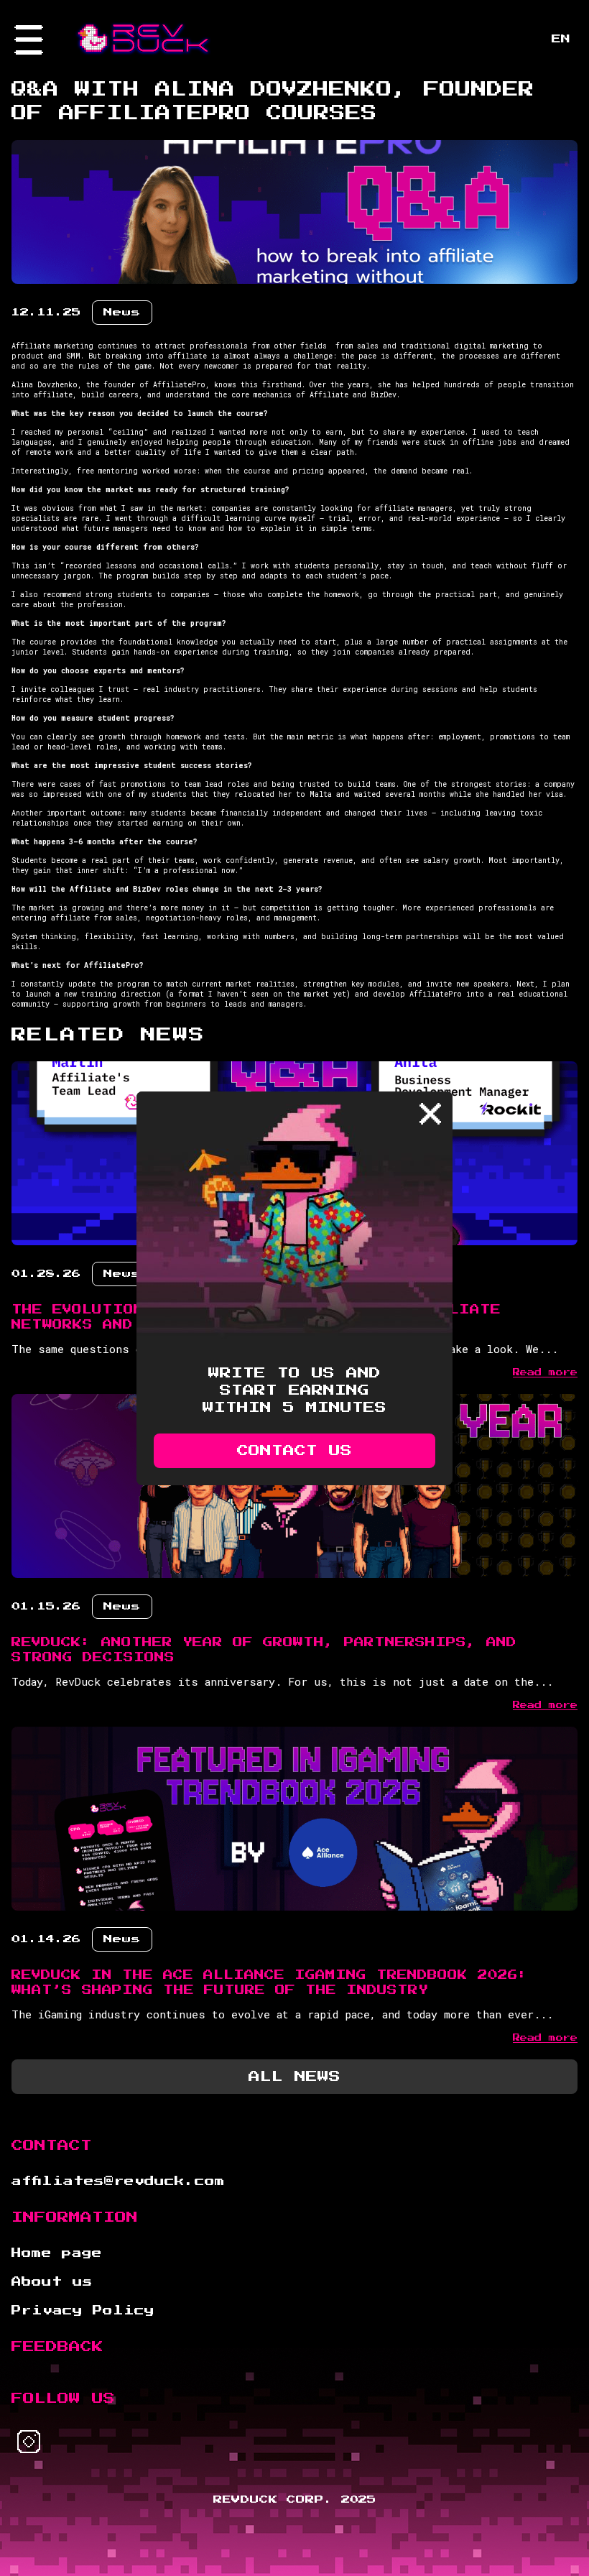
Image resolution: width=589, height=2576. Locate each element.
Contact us (294, 1451)
